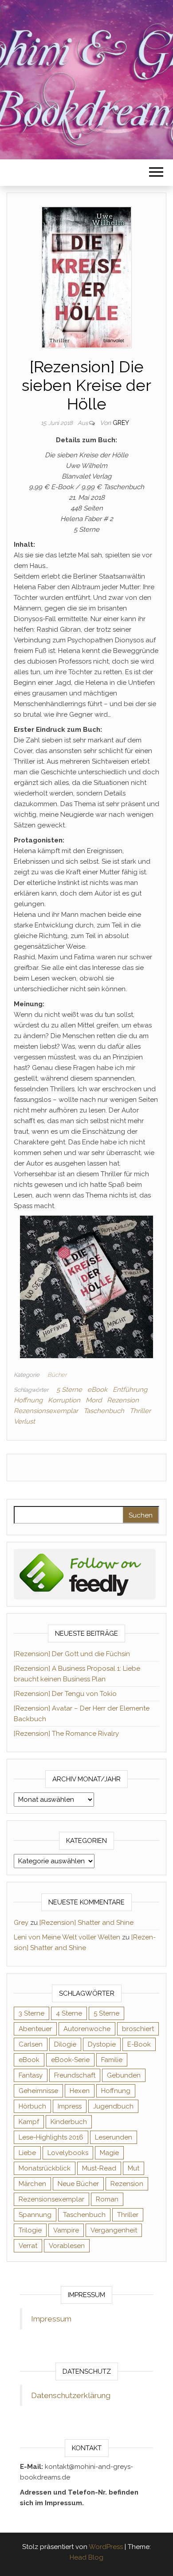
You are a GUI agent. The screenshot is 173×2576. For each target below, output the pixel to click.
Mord (94, 1400)
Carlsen (31, 2044)
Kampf (29, 2122)
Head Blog (86, 2557)
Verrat (28, 2246)
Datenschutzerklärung (71, 2395)
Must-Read (99, 2168)
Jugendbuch (113, 2106)
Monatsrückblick (45, 2168)
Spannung (35, 2215)
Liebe (27, 2153)
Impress (70, 2106)
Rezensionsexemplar (46, 1411)
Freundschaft (75, 2075)
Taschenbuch (104, 1411)
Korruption (64, 1400)
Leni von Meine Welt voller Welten (67, 1937)
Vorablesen (67, 2246)
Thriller (140, 1411)
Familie (112, 2060)
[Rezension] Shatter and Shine (86, 1923)
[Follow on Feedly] (85, 1574)
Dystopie (102, 2044)
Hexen (80, 2091)
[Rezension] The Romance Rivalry (66, 1734)
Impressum (51, 2319)
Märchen (32, 2184)
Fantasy (31, 2075)
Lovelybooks (68, 2153)
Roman (107, 2199)
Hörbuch (32, 2106)
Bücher (57, 1375)
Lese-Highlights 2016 (51, 2137)
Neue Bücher (78, 2184)
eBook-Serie (70, 2060)
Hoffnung (28, 1400)
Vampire (66, 2230)
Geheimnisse (38, 2091)
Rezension (123, 1400)
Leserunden (114, 2137)
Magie (109, 2153)
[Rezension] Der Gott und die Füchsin (72, 1654)
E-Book (139, 2044)
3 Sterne (31, 2013)
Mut (134, 2168)
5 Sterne (69, 1390)
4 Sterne (69, 2013)
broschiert (138, 2029)
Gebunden (124, 2075)
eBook (97, 1390)
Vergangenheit (114, 2230)
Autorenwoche (87, 2029)
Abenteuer (35, 2029)
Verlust (24, 1421)
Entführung (130, 1390)
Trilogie (30, 2230)
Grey (121, 423)
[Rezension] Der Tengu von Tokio (65, 1694)
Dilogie (65, 2044)
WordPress (106, 2547)
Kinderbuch (69, 2122)
